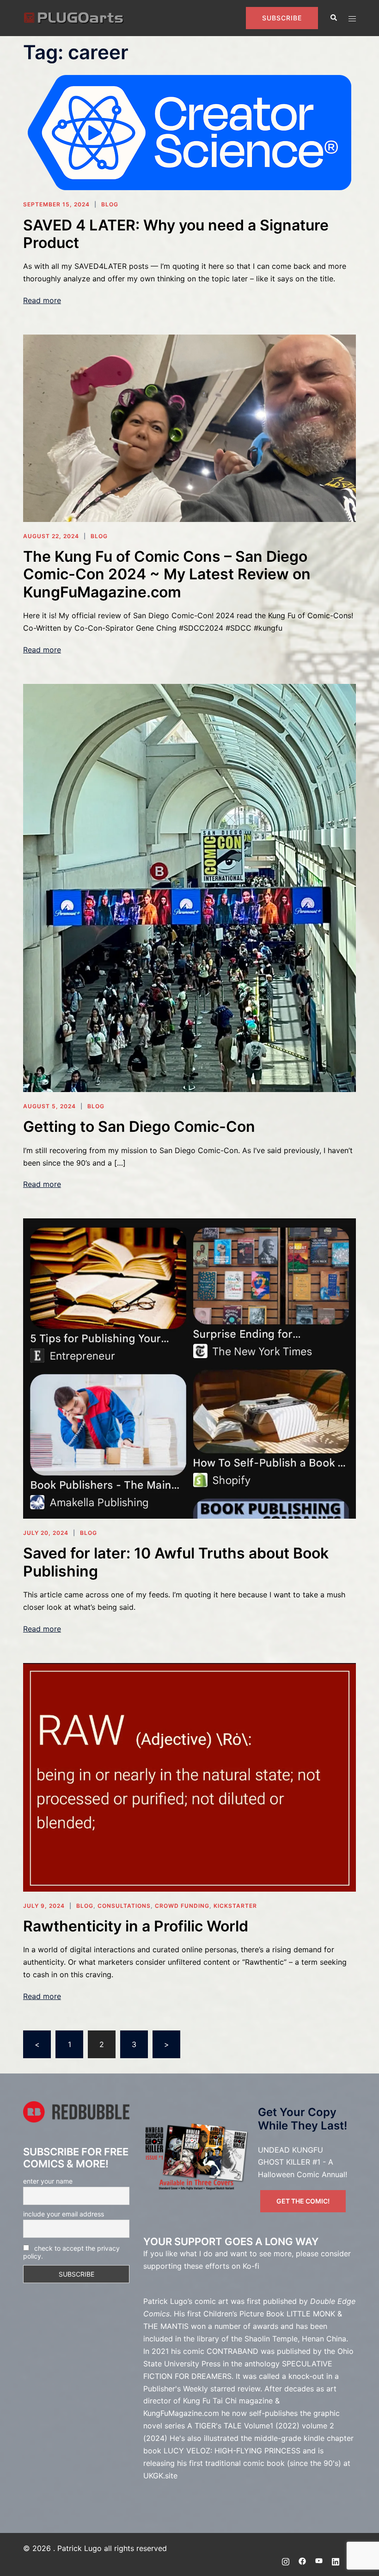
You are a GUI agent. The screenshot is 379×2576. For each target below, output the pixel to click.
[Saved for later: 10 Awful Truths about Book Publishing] (189, 1368)
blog (110, 204)
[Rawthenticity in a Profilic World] (189, 1776)
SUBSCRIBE (282, 18)
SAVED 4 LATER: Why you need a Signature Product (176, 234)
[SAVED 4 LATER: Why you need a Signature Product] (189, 132)
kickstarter (235, 1906)
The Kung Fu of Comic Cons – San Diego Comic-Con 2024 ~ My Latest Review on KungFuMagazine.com (167, 574)
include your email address (64, 2214)
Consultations (124, 1906)
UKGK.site (160, 2476)
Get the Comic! (303, 2201)
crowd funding (182, 1906)
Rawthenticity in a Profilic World (136, 1926)
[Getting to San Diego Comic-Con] (189, 887)
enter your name (48, 2181)
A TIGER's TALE (214, 2426)
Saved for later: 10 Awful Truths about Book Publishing (176, 1562)
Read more (42, 300)
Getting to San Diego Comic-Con (139, 1127)
